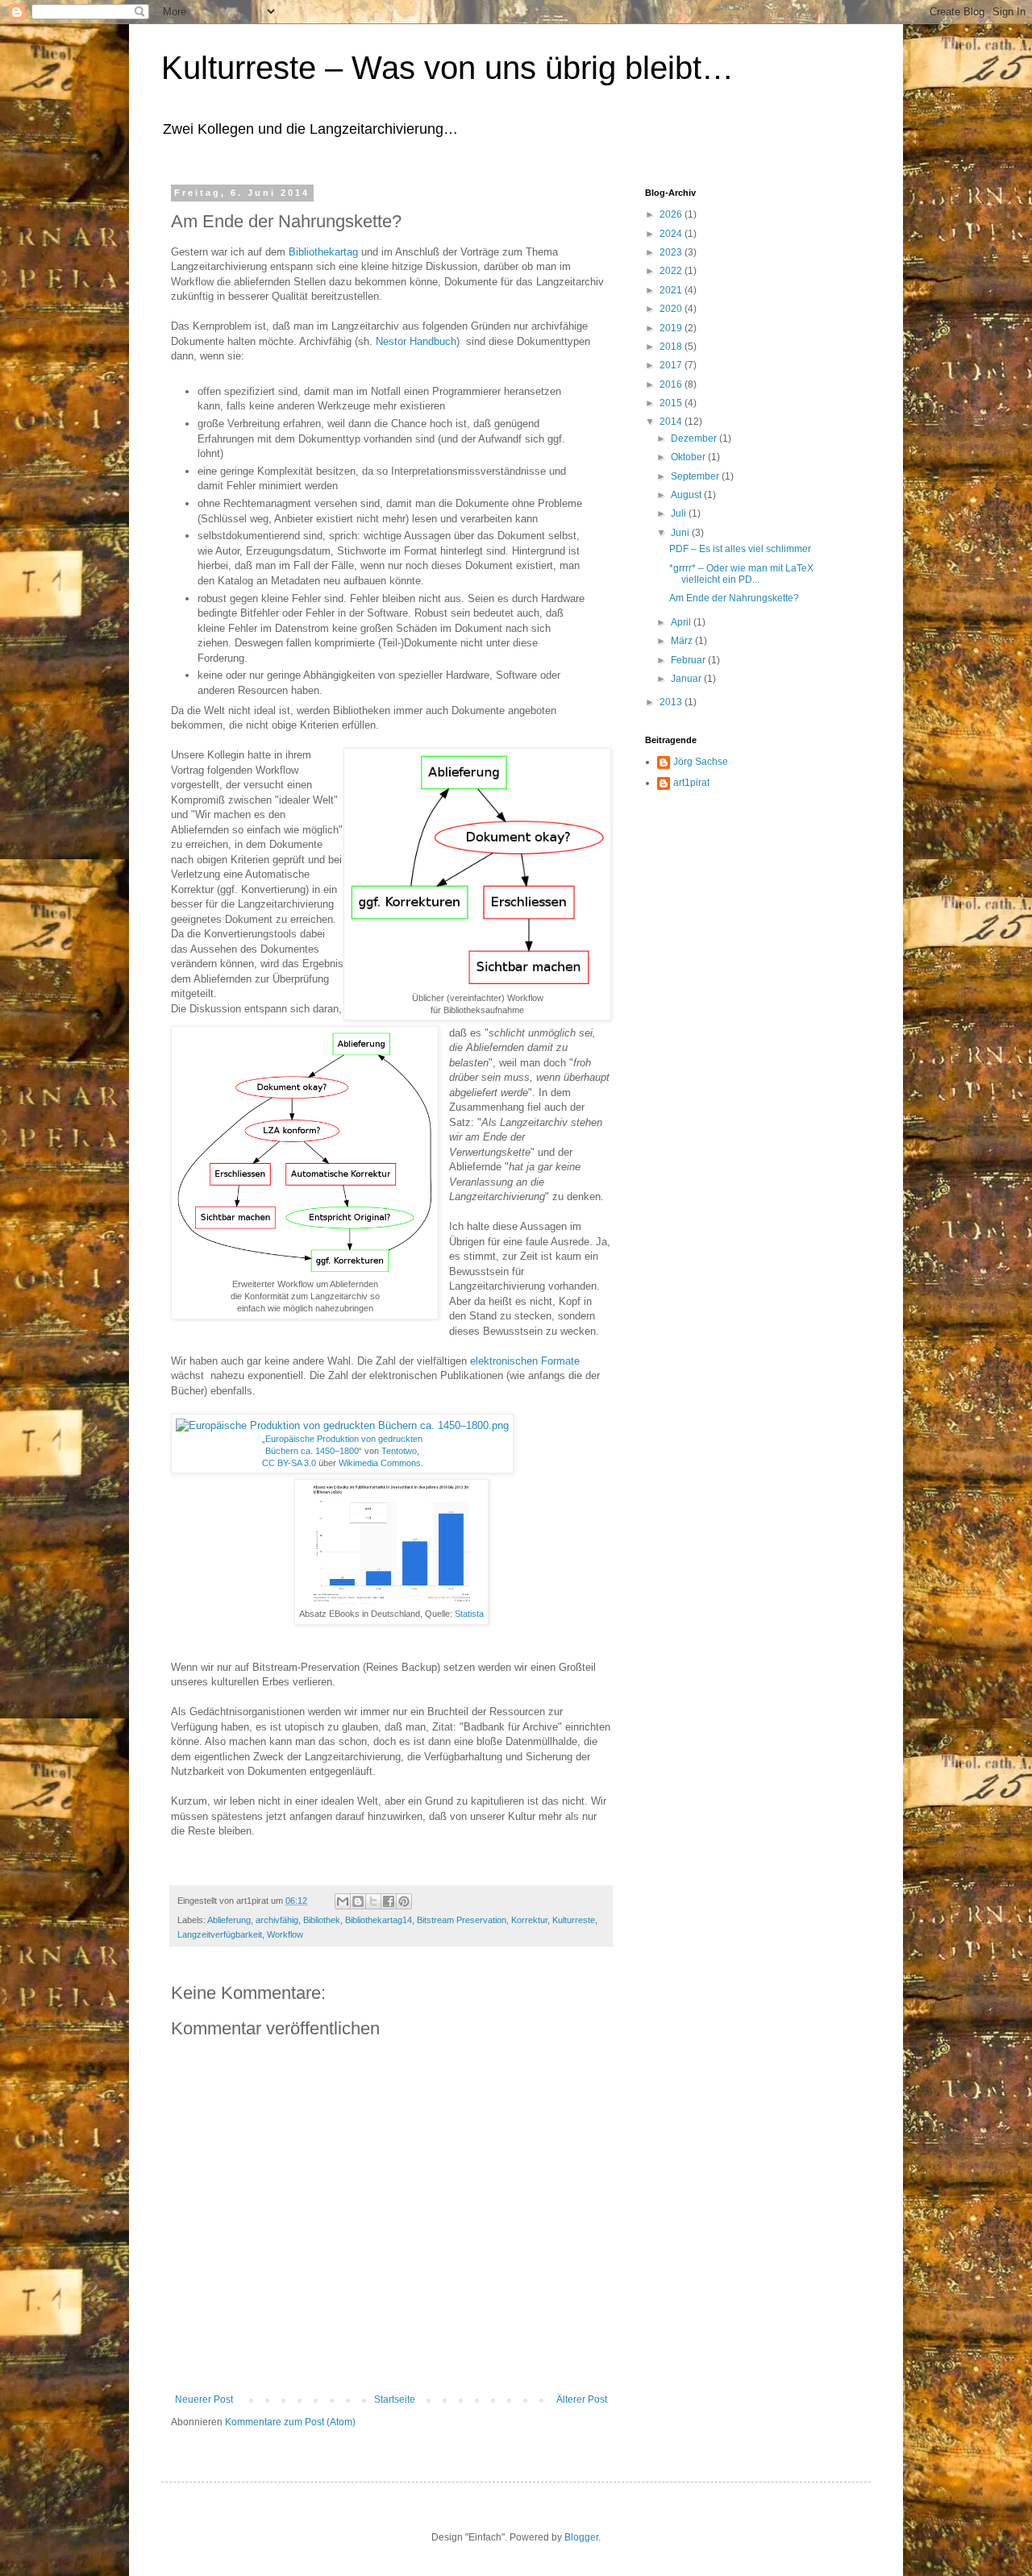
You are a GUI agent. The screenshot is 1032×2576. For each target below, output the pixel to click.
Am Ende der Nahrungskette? (734, 598)
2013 (672, 702)
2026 (672, 214)
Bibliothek (322, 1920)
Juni (681, 533)
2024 (672, 234)
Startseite (395, 2399)
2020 (672, 309)
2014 (672, 422)
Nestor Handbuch (416, 341)
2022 (672, 271)
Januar (687, 679)
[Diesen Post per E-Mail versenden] (343, 1901)
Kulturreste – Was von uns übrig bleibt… (447, 68)
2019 (672, 328)
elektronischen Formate (525, 1361)
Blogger (581, 2537)
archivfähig (277, 1920)
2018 (672, 347)
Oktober (689, 457)
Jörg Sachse (701, 762)
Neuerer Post (204, 2399)
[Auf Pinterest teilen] (404, 1901)
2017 (672, 365)
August (687, 495)
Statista (469, 1614)
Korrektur (529, 1920)
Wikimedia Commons (380, 1463)
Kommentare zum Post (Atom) (290, 2422)
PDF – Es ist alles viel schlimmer (740, 549)
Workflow (285, 1934)
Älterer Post (582, 2399)
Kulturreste (574, 1920)
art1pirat (691, 783)
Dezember (695, 438)
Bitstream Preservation (462, 1920)
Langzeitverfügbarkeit (220, 1934)
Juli (680, 513)
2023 (672, 252)
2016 (672, 384)
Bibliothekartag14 (379, 1920)
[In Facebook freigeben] (389, 1901)
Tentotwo (399, 1451)
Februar (689, 660)
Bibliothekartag (323, 252)
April (682, 622)
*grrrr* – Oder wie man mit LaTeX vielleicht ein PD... (741, 574)
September (696, 476)
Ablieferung (229, 1920)
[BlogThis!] (358, 1901)
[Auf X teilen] (373, 1901)
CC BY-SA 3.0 (289, 1463)
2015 (672, 403)
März (683, 641)
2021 (672, 290)
